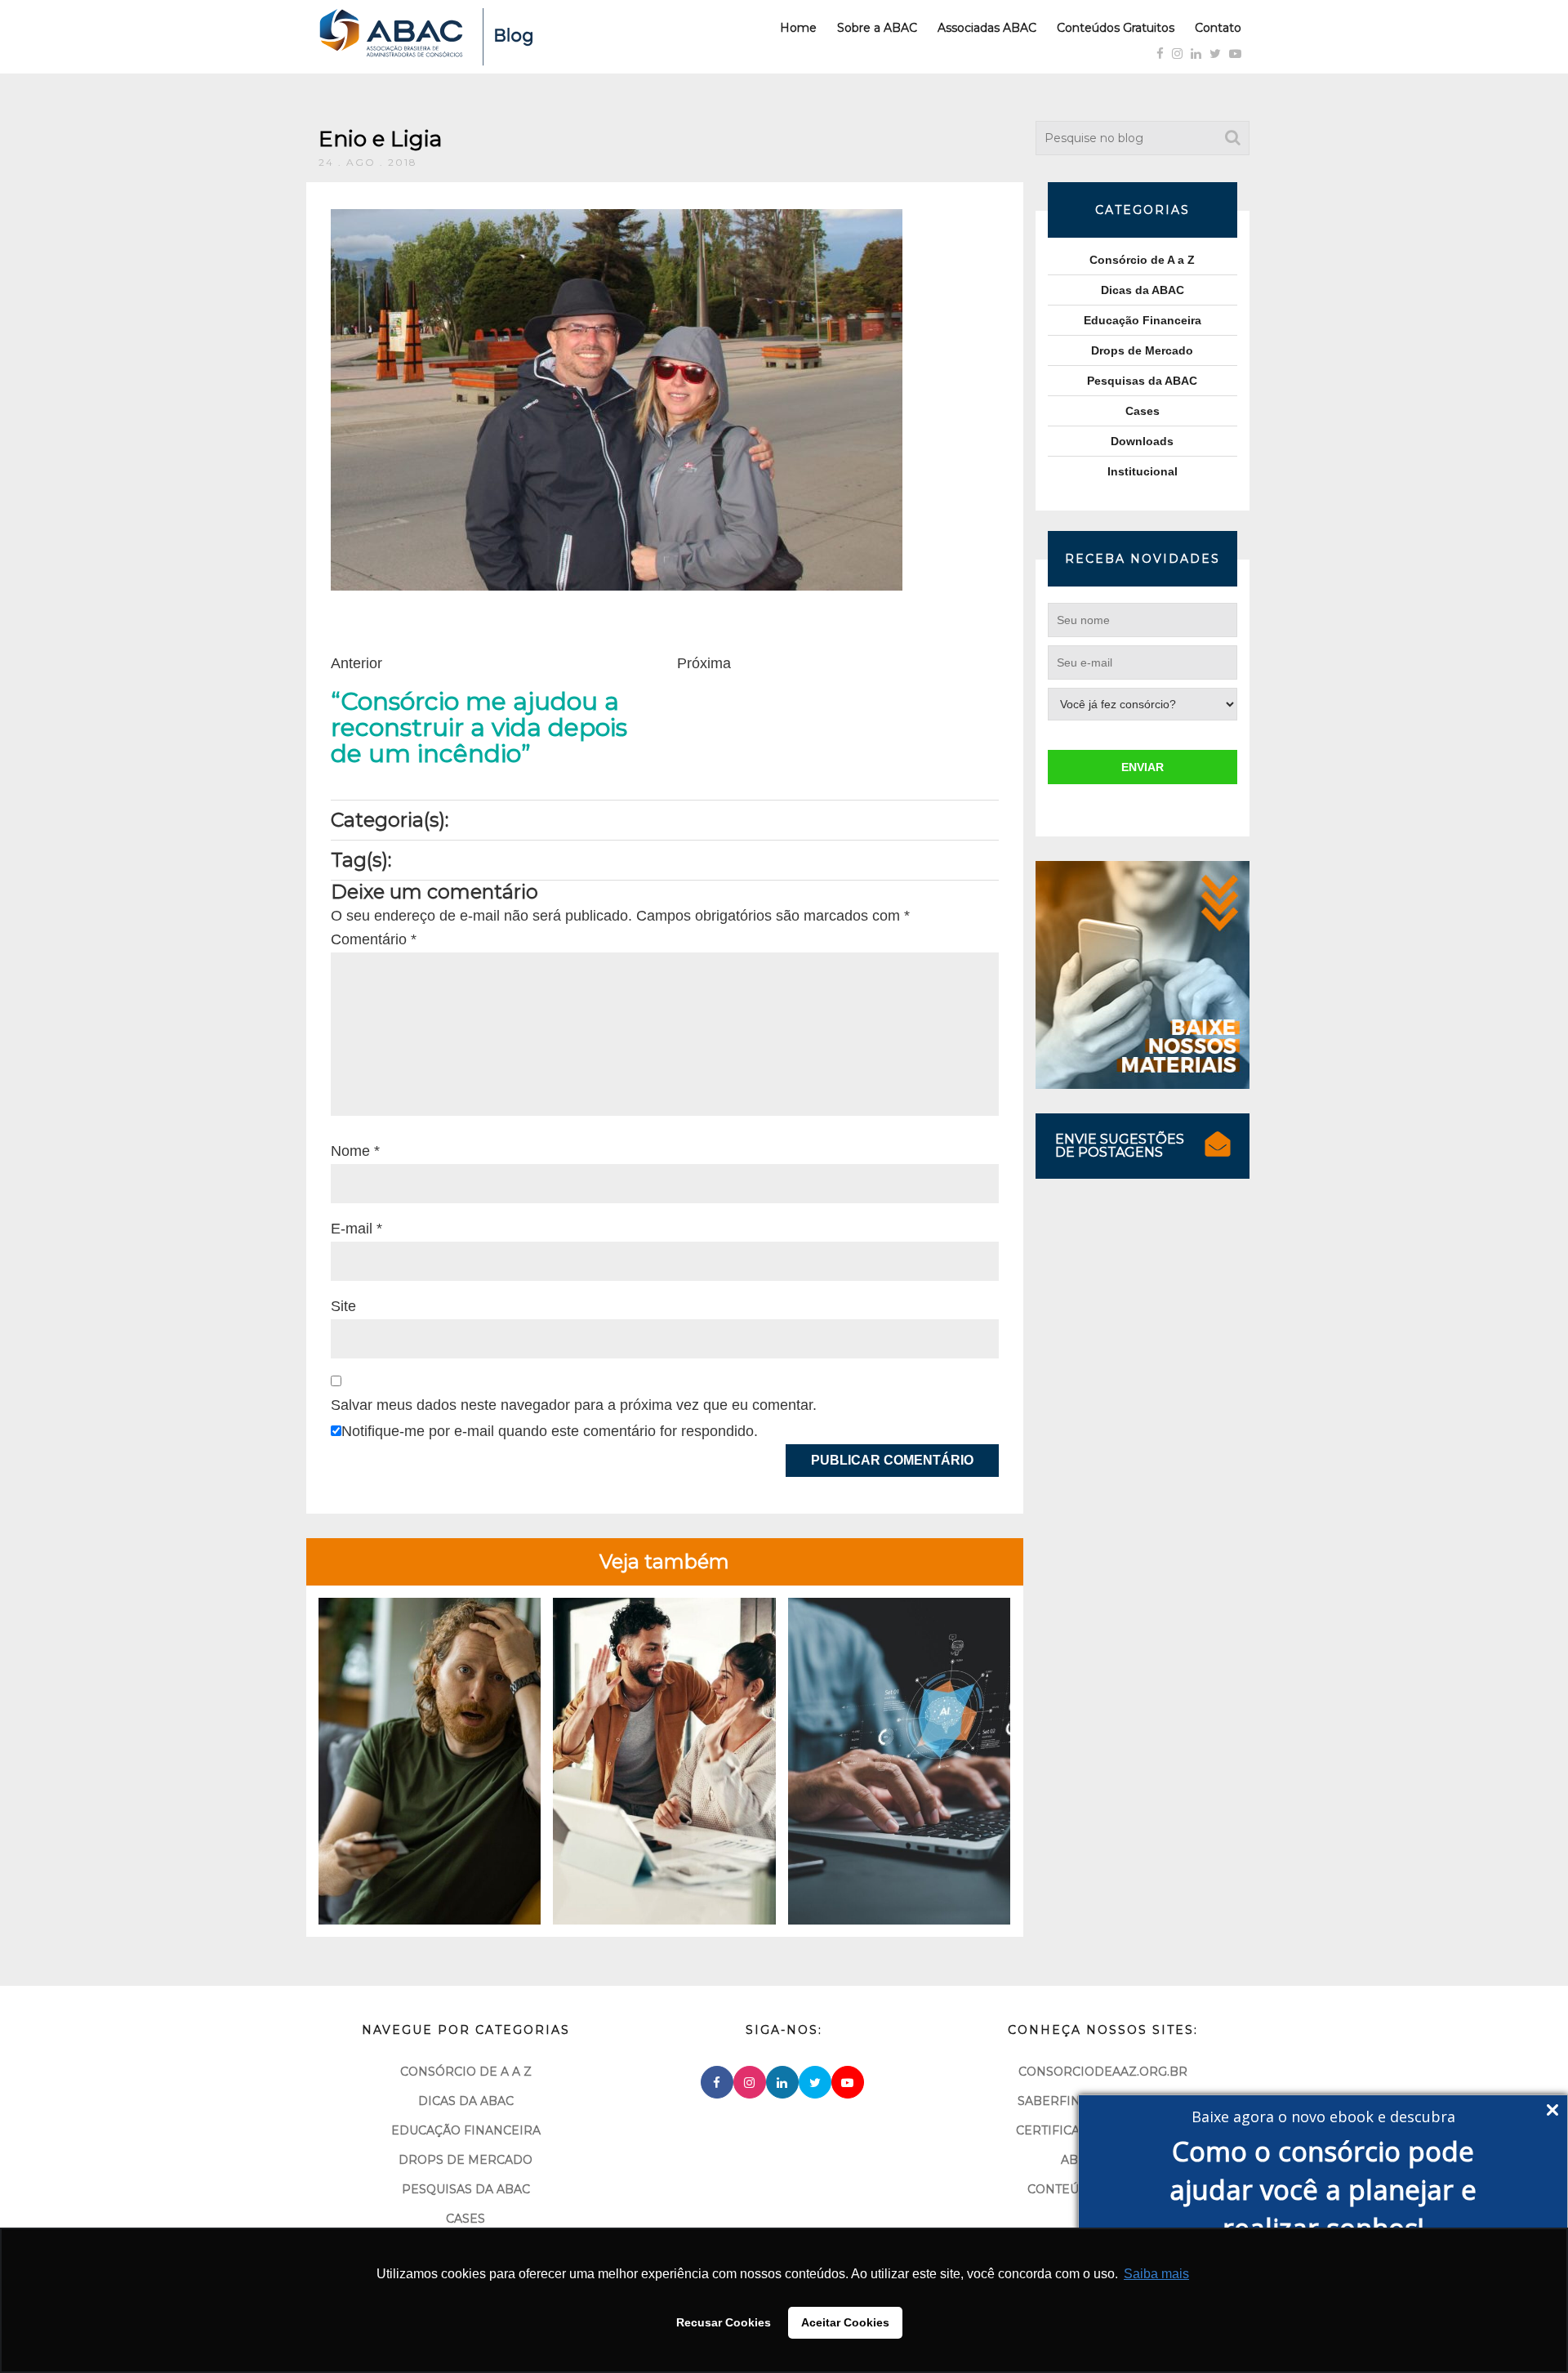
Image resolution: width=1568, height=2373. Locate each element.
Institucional (1143, 471)
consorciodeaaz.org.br (1103, 2072)
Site (343, 1306)
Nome (355, 1151)
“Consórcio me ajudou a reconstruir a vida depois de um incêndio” (479, 728)
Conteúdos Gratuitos (1116, 28)
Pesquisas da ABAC (1142, 381)
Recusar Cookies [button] (724, 2322)
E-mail (356, 1229)
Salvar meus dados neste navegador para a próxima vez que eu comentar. (574, 1405)
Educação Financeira (1143, 320)
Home (798, 28)
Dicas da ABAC (1143, 290)
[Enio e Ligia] (617, 399)
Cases (1143, 411)
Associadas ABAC (987, 28)
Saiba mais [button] (1156, 2274)
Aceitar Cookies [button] (845, 2322)
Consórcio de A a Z (1142, 260)
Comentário (374, 939)
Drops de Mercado (1142, 350)
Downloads (1142, 441)
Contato (1218, 28)
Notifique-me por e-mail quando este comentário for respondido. (550, 1431)
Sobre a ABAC (877, 28)
